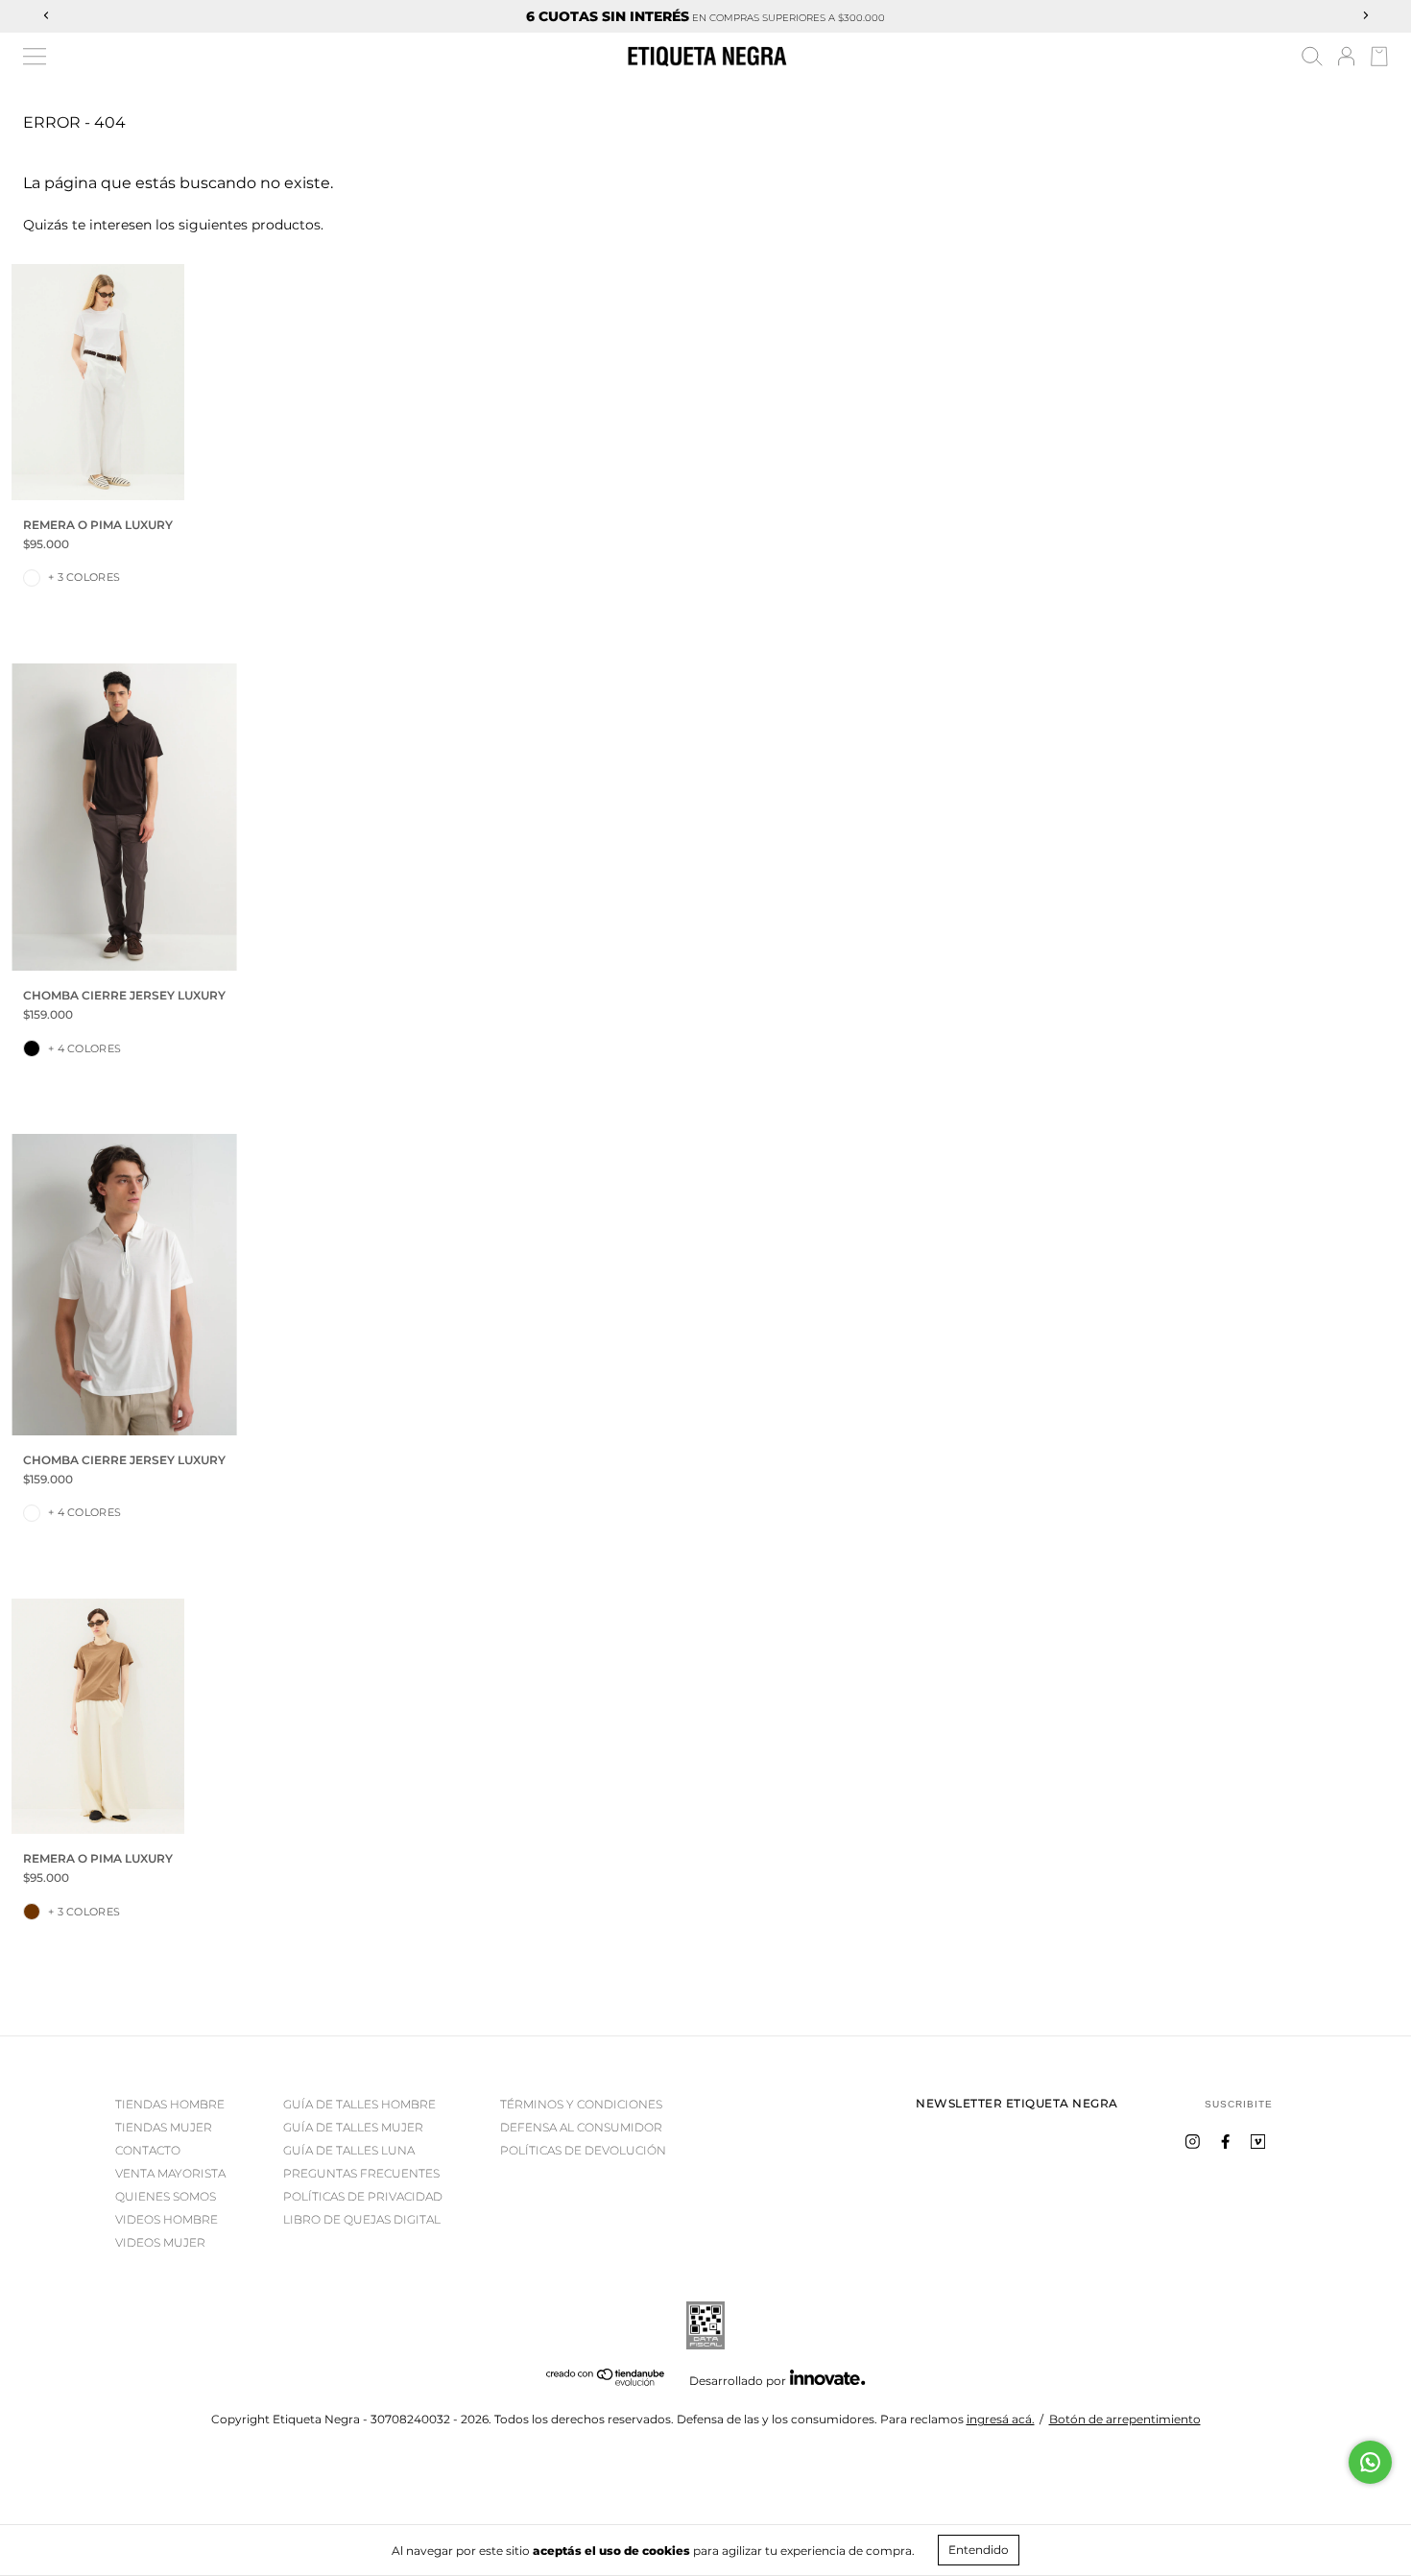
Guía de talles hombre (359, 2104)
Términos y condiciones (581, 2104)
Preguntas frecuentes (361, 2173)
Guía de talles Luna (349, 2150)
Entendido (979, 2550)
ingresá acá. (1001, 2419)
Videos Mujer (160, 2242)
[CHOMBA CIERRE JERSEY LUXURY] (124, 817)
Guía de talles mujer (353, 2127)
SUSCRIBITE (1239, 2104)
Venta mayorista (170, 2173)
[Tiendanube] (606, 2382)
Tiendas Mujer (164, 2127)
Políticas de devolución (583, 2150)
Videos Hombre (167, 2219)
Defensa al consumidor (581, 2127)
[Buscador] (1312, 59)
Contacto (148, 2150)
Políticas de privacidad (363, 2196)
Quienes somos (166, 2196)
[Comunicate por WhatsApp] (1370, 2462)
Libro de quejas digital (362, 2219)
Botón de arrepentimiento (1125, 2419)
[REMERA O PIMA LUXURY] (98, 382)
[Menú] (35, 57)
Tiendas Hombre (170, 2104)
